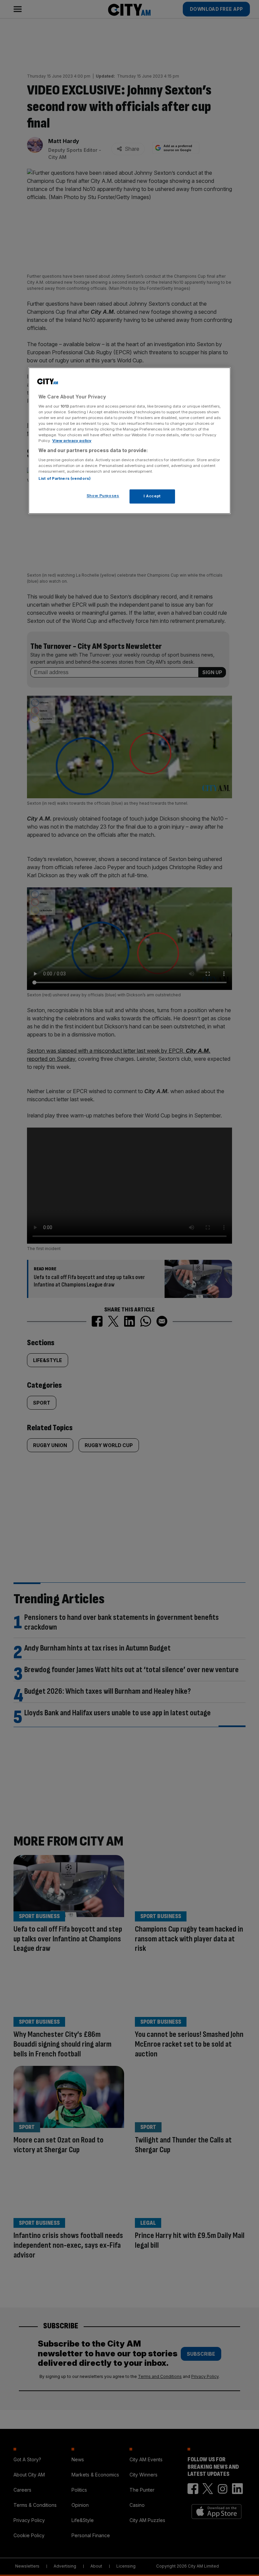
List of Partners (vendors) (65, 479)
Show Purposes (103, 496)
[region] (129, 441)
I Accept (152, 496)
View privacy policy (72, 441)
